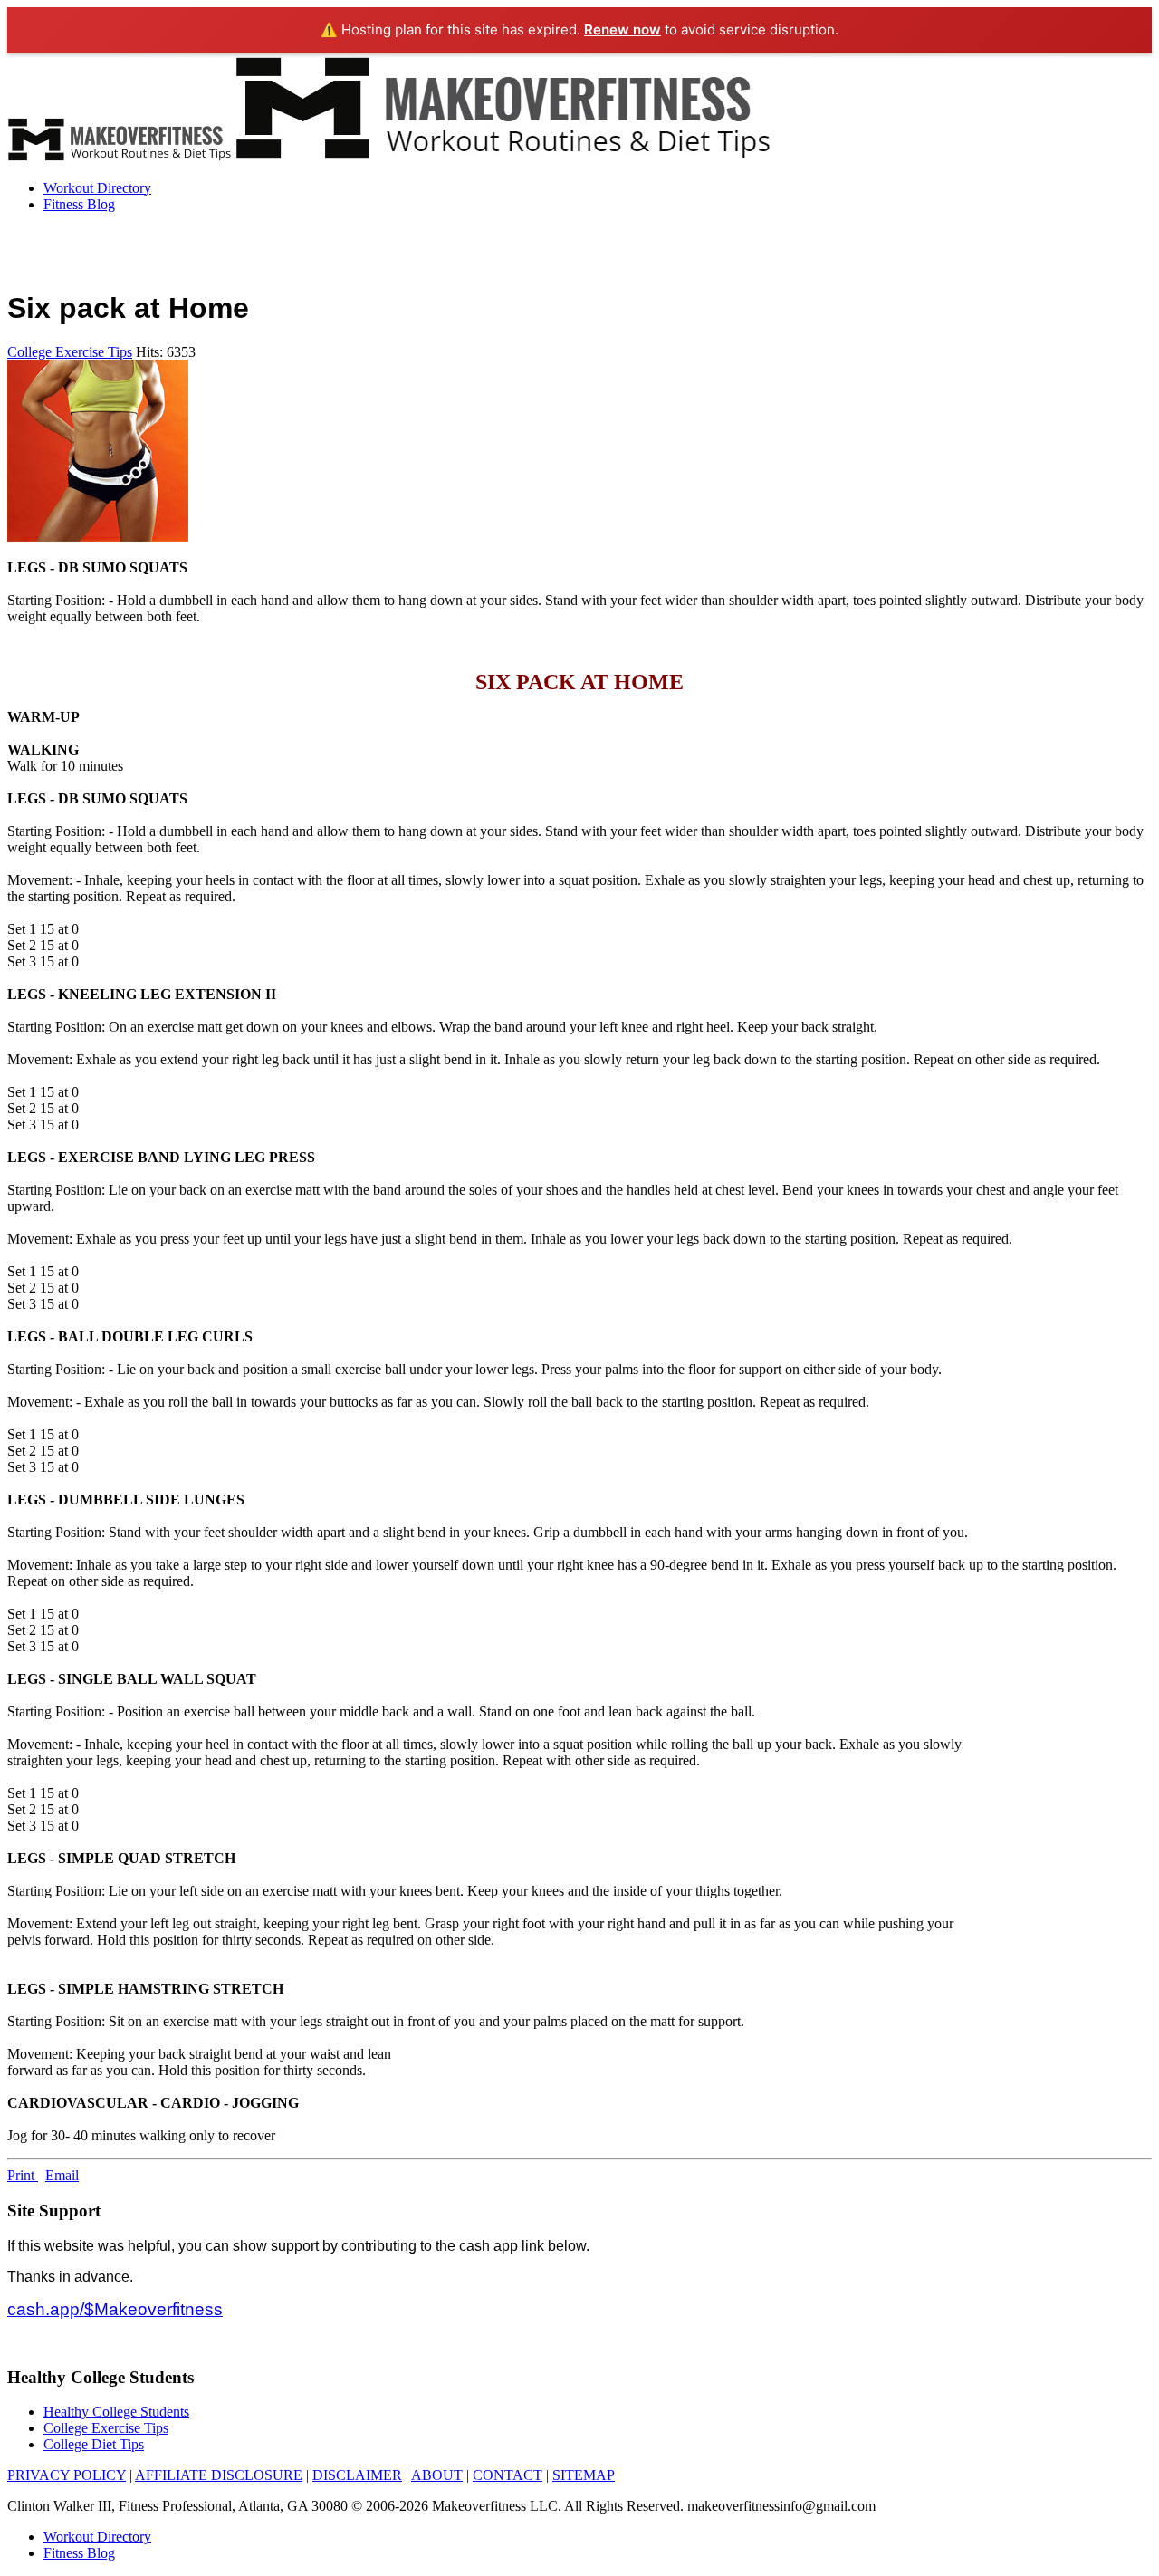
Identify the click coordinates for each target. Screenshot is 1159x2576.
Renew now (623, 29)
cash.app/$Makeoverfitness (115, 2309)
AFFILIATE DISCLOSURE (219, 2475)
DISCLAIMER (357, 2475)
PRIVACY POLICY (67, 2475)
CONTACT (508, 2475)
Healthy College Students (116, 2412)
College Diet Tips (94, 2444)
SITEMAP (584, 2475)
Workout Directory (97, 188)
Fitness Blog (79, 204)
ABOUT (437, 2475)
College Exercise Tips (70, 352)
